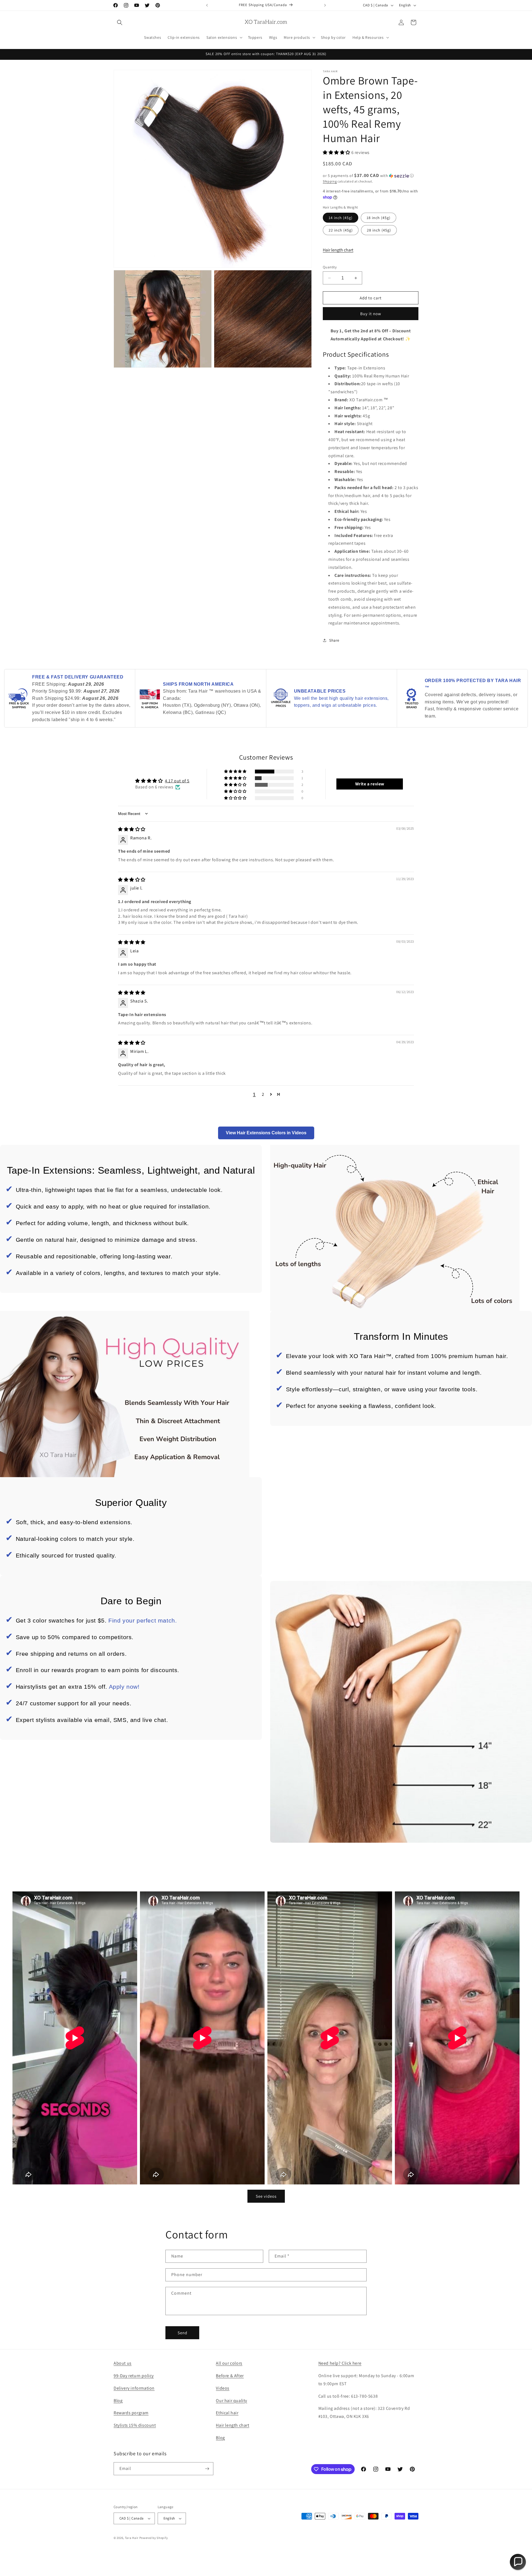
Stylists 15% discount (135, 2425)
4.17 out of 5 (177, 781)
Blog (118, 2401)
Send (182, 2333)
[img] (132, 829)
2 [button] (263, 1094)
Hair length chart (338, 250)
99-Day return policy (134, 2376)
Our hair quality (232, 2401)
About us (123, 2363)
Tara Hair (132, 2538)
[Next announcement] (325, 5)
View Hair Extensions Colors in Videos (266, 1133)
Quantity (330, 267)
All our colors (229, 2363)
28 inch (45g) (379, 230)
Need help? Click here (340, 2363)
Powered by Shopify (154, 2538)
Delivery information (134, 2388)
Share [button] (334, 640)
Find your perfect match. (143, 1620)
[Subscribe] (207, 2469)
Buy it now (371, 314)
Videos (223, 2388)
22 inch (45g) (341, 230)
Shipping (330, 181)
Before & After (230, 2376)
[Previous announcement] (207, 5)
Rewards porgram (131, 2413)
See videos (266, 2196)
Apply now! (124, 1687)
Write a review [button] (370, 784)
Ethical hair (227, 2413)
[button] (120, 22)
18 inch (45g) (378, 218)
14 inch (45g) (341, 218)
